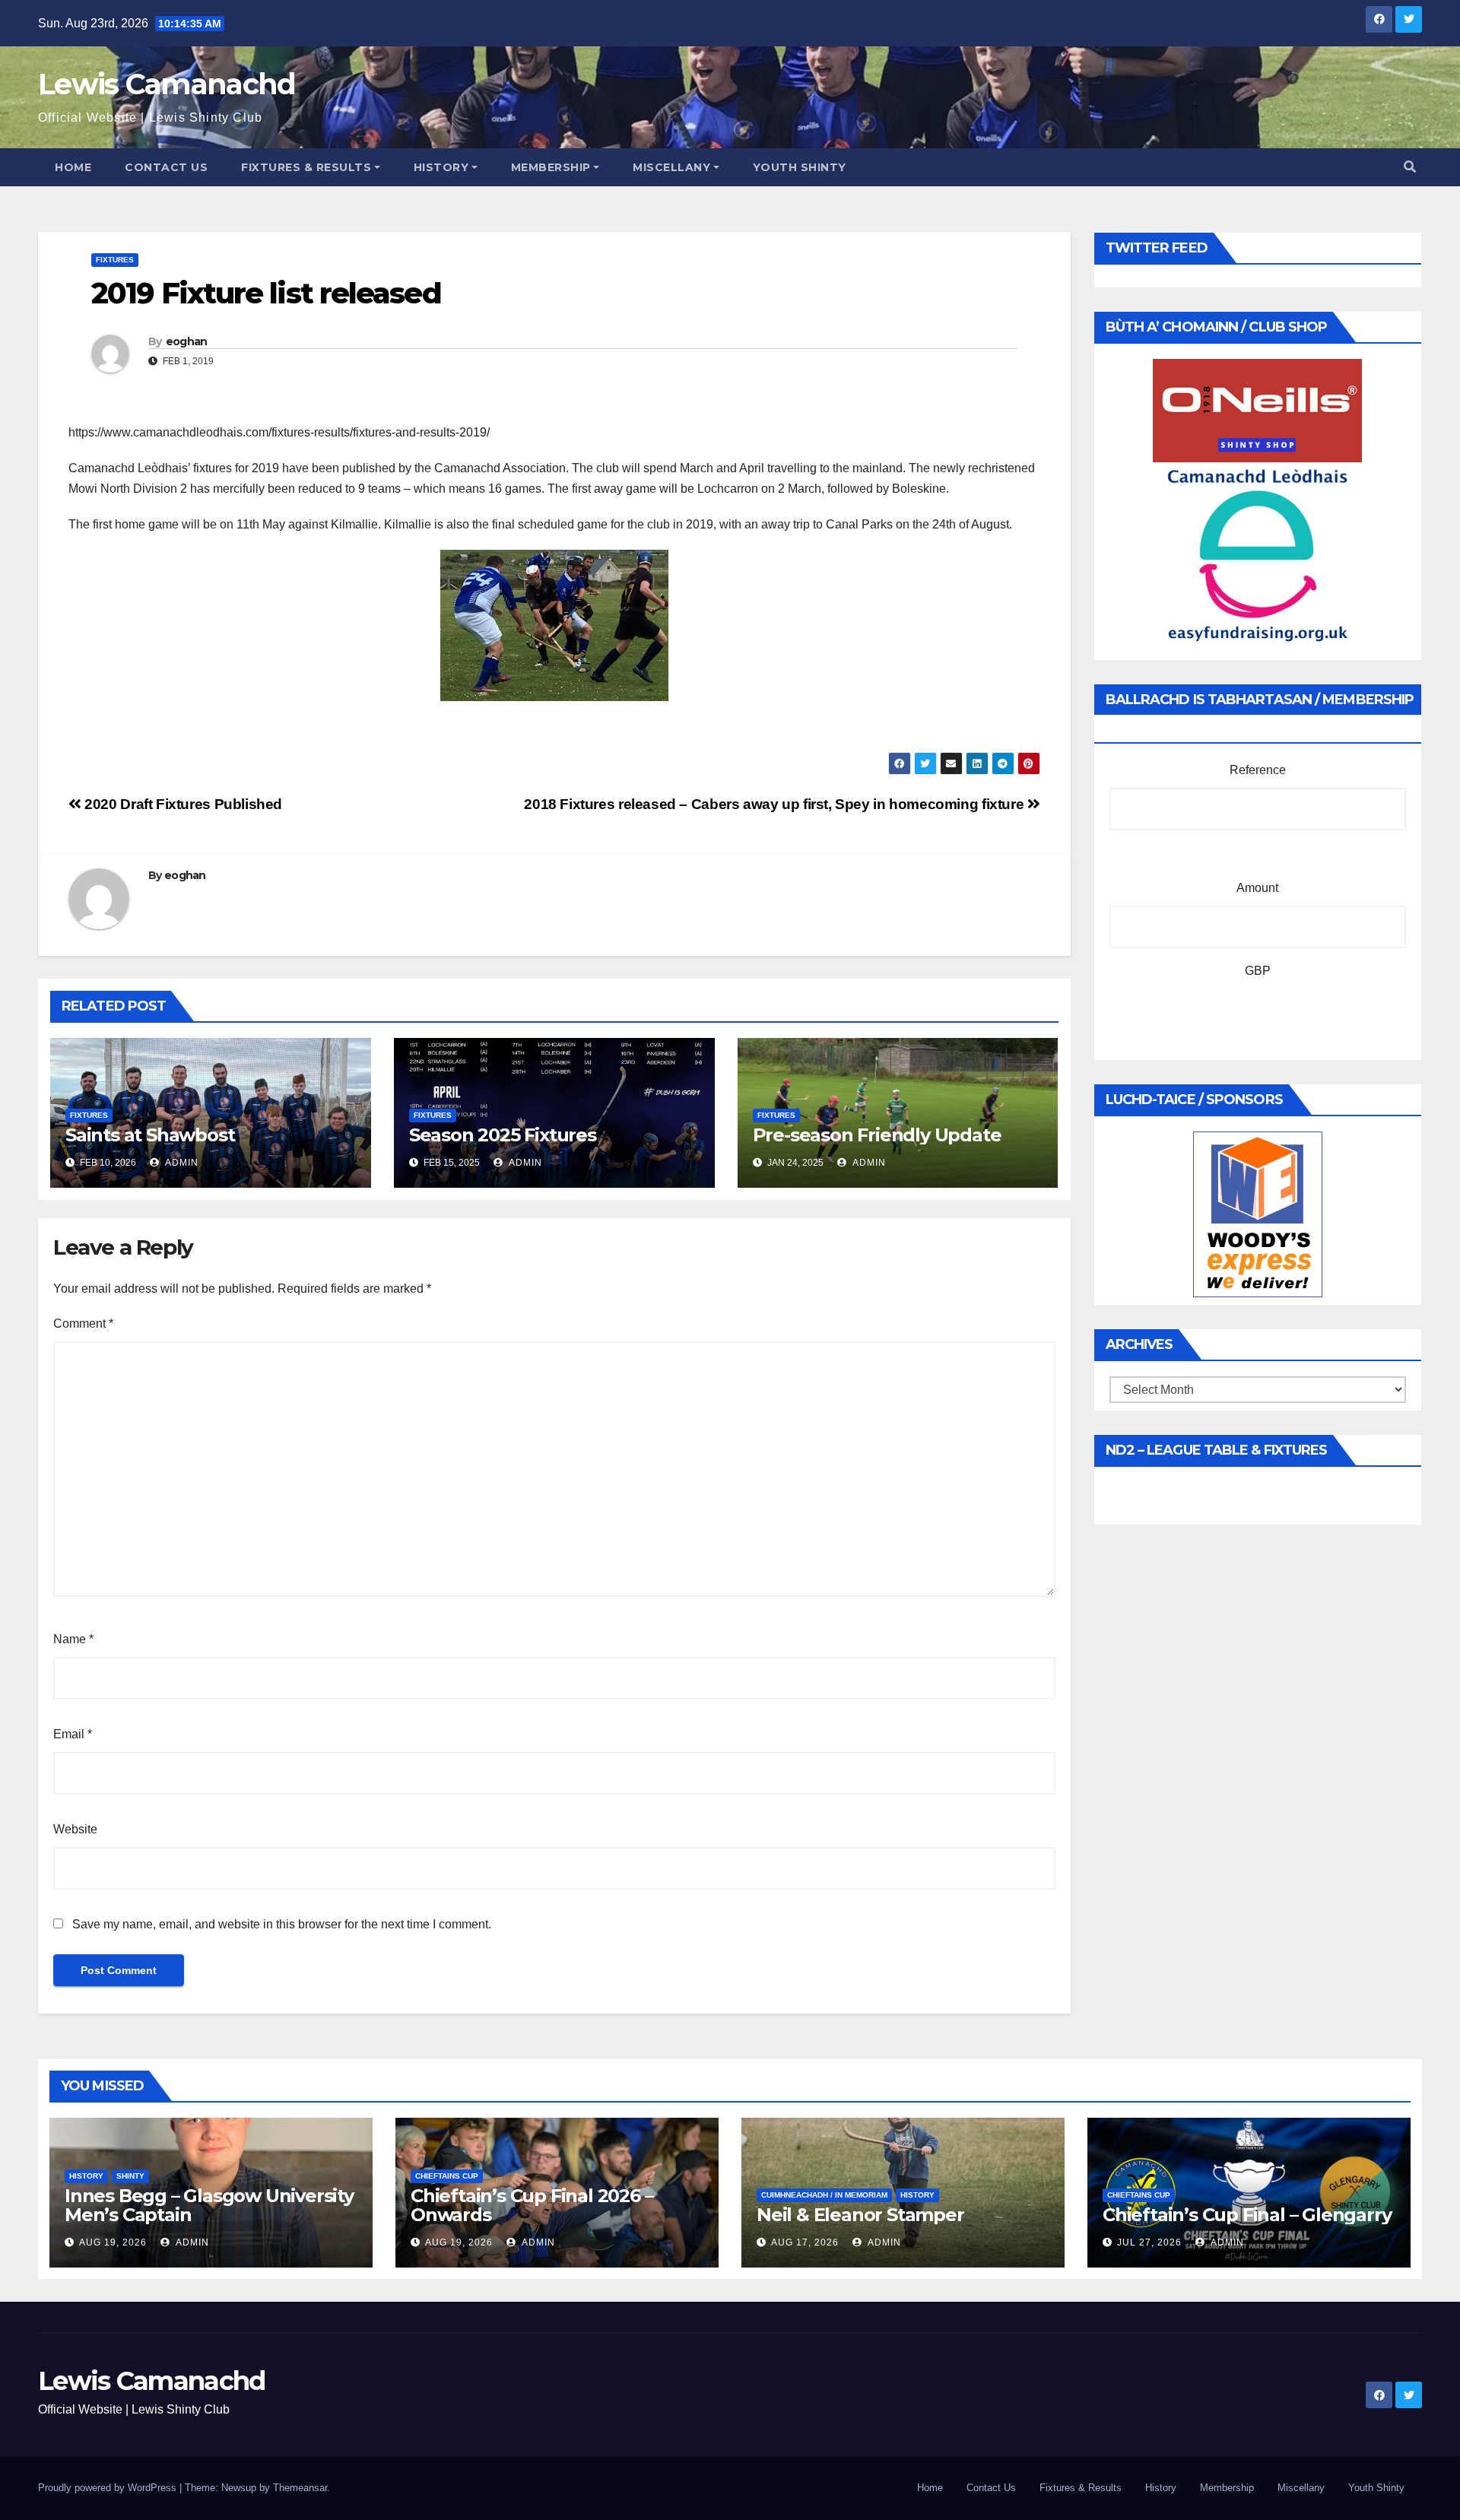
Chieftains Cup (447, 2176)
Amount (1257, 888)
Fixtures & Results (306, 167)
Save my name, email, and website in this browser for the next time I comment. (282, 1924)
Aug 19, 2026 (113, 2242)
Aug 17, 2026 (805, 2242)
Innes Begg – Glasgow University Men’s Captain (209, 2205)
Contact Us (166, 167)
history (86, 2176)
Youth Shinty (800, 167)
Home (73, 167)
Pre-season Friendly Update (877, 1135)
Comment (83, 1323)
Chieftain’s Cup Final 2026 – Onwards (532, 2205)
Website (75, 1829)
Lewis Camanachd (167, 84)
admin (181, 1163)
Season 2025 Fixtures (503, 1135)
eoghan (187, 341)
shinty (130, 2176)
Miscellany (671, 167)
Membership (551, 167)
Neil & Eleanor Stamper (860, 2215)
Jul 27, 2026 (1149, 2242)
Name (73, 1639)
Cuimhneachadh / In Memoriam (824, 2195)
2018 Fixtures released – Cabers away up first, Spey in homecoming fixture (776, 804)
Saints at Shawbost (150, 1135)
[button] (1410, 167)
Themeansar (300, 2488)
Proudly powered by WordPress (109, 2488)
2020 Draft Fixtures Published (182, 804)
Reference (1258, 770)
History (441, 167)
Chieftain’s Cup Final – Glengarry (1247, 2215)
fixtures (115, 260)
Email (73, 1734)
